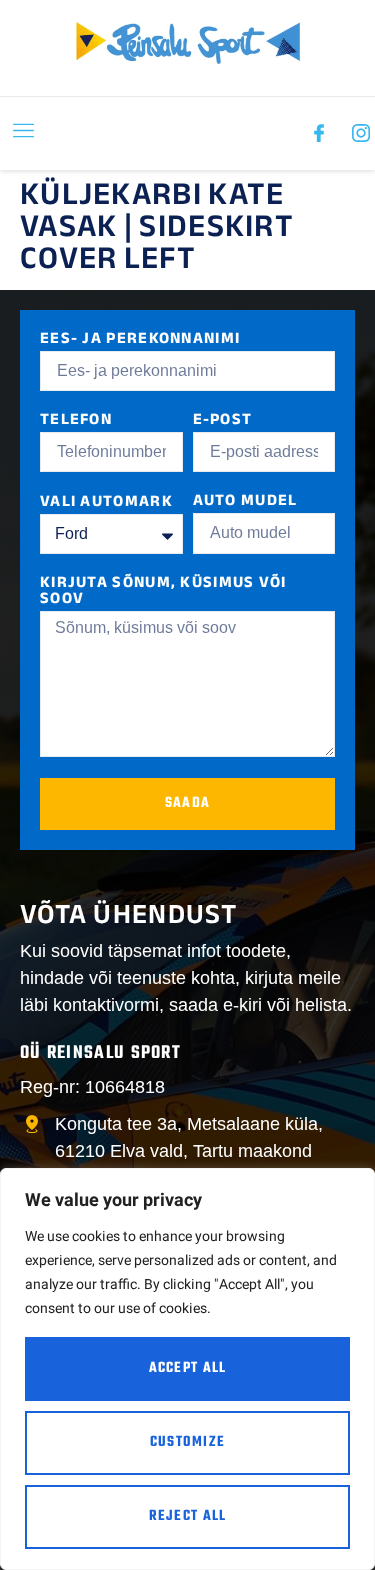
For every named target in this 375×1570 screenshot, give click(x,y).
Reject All (188, 1516)
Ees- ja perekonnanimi (140, 340)
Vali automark (106, 503)
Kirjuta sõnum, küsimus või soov (163, 592)
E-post (223, 421)
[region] (187, 1369)
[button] (23, 133)
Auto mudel (245, 502)
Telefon (76, 421)
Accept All (188, 1368)
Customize (188, 1442)
